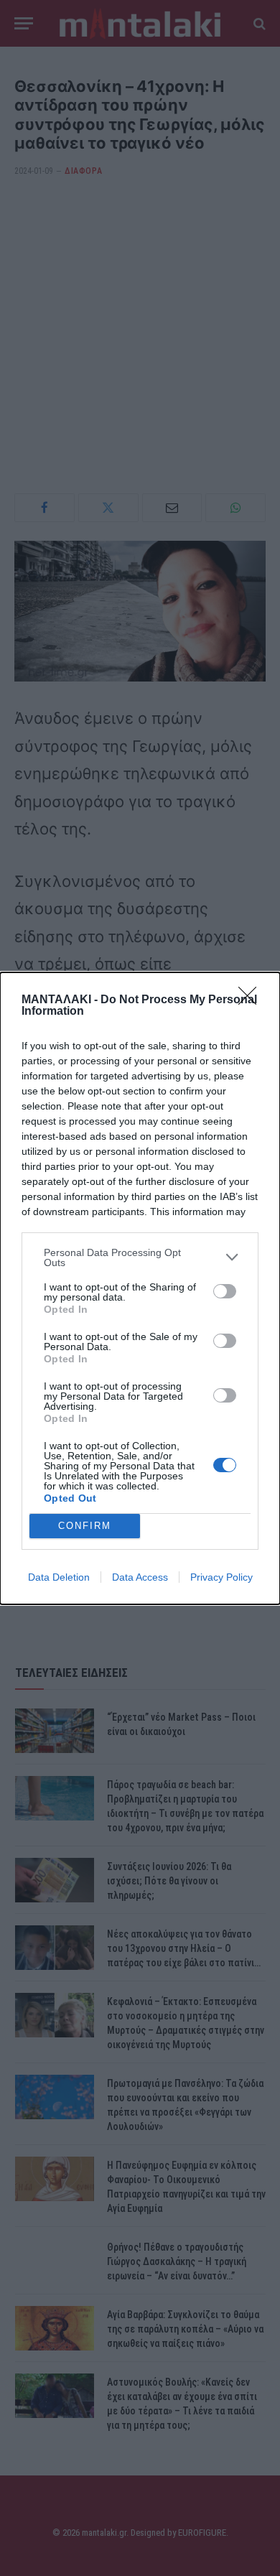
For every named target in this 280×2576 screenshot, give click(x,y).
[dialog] (140, 1288)
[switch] (225, 1291)
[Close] (252, 1000)
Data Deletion (59, 1577)
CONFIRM (85, 1526)
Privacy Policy (221, 1577)
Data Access (140, 1577)
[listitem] (140, 1257)
